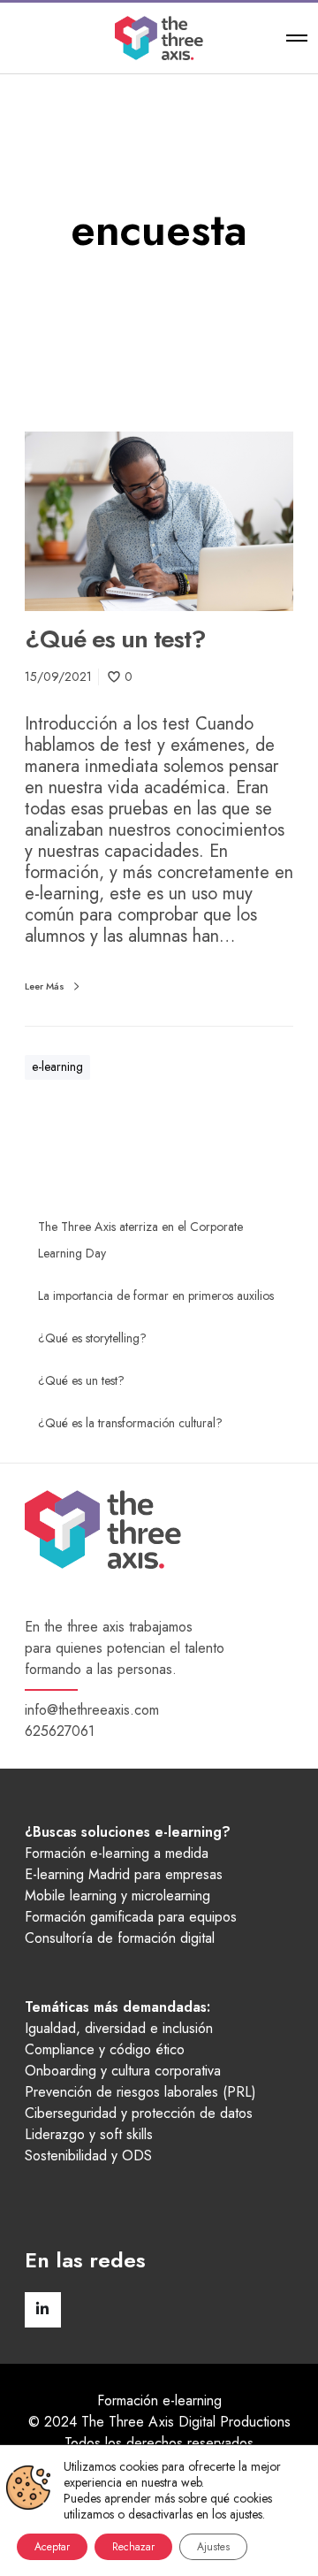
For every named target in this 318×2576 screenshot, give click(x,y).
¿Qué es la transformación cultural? (130, 1423)
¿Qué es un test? (81, 1380)
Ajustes (213, 2547)
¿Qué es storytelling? (92, 1338)
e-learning (57, 1066)
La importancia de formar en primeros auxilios (156, 1296)
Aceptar (52, 2547)
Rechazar (133, 2547)
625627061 (60, 1731)
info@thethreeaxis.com (92, 1710)
